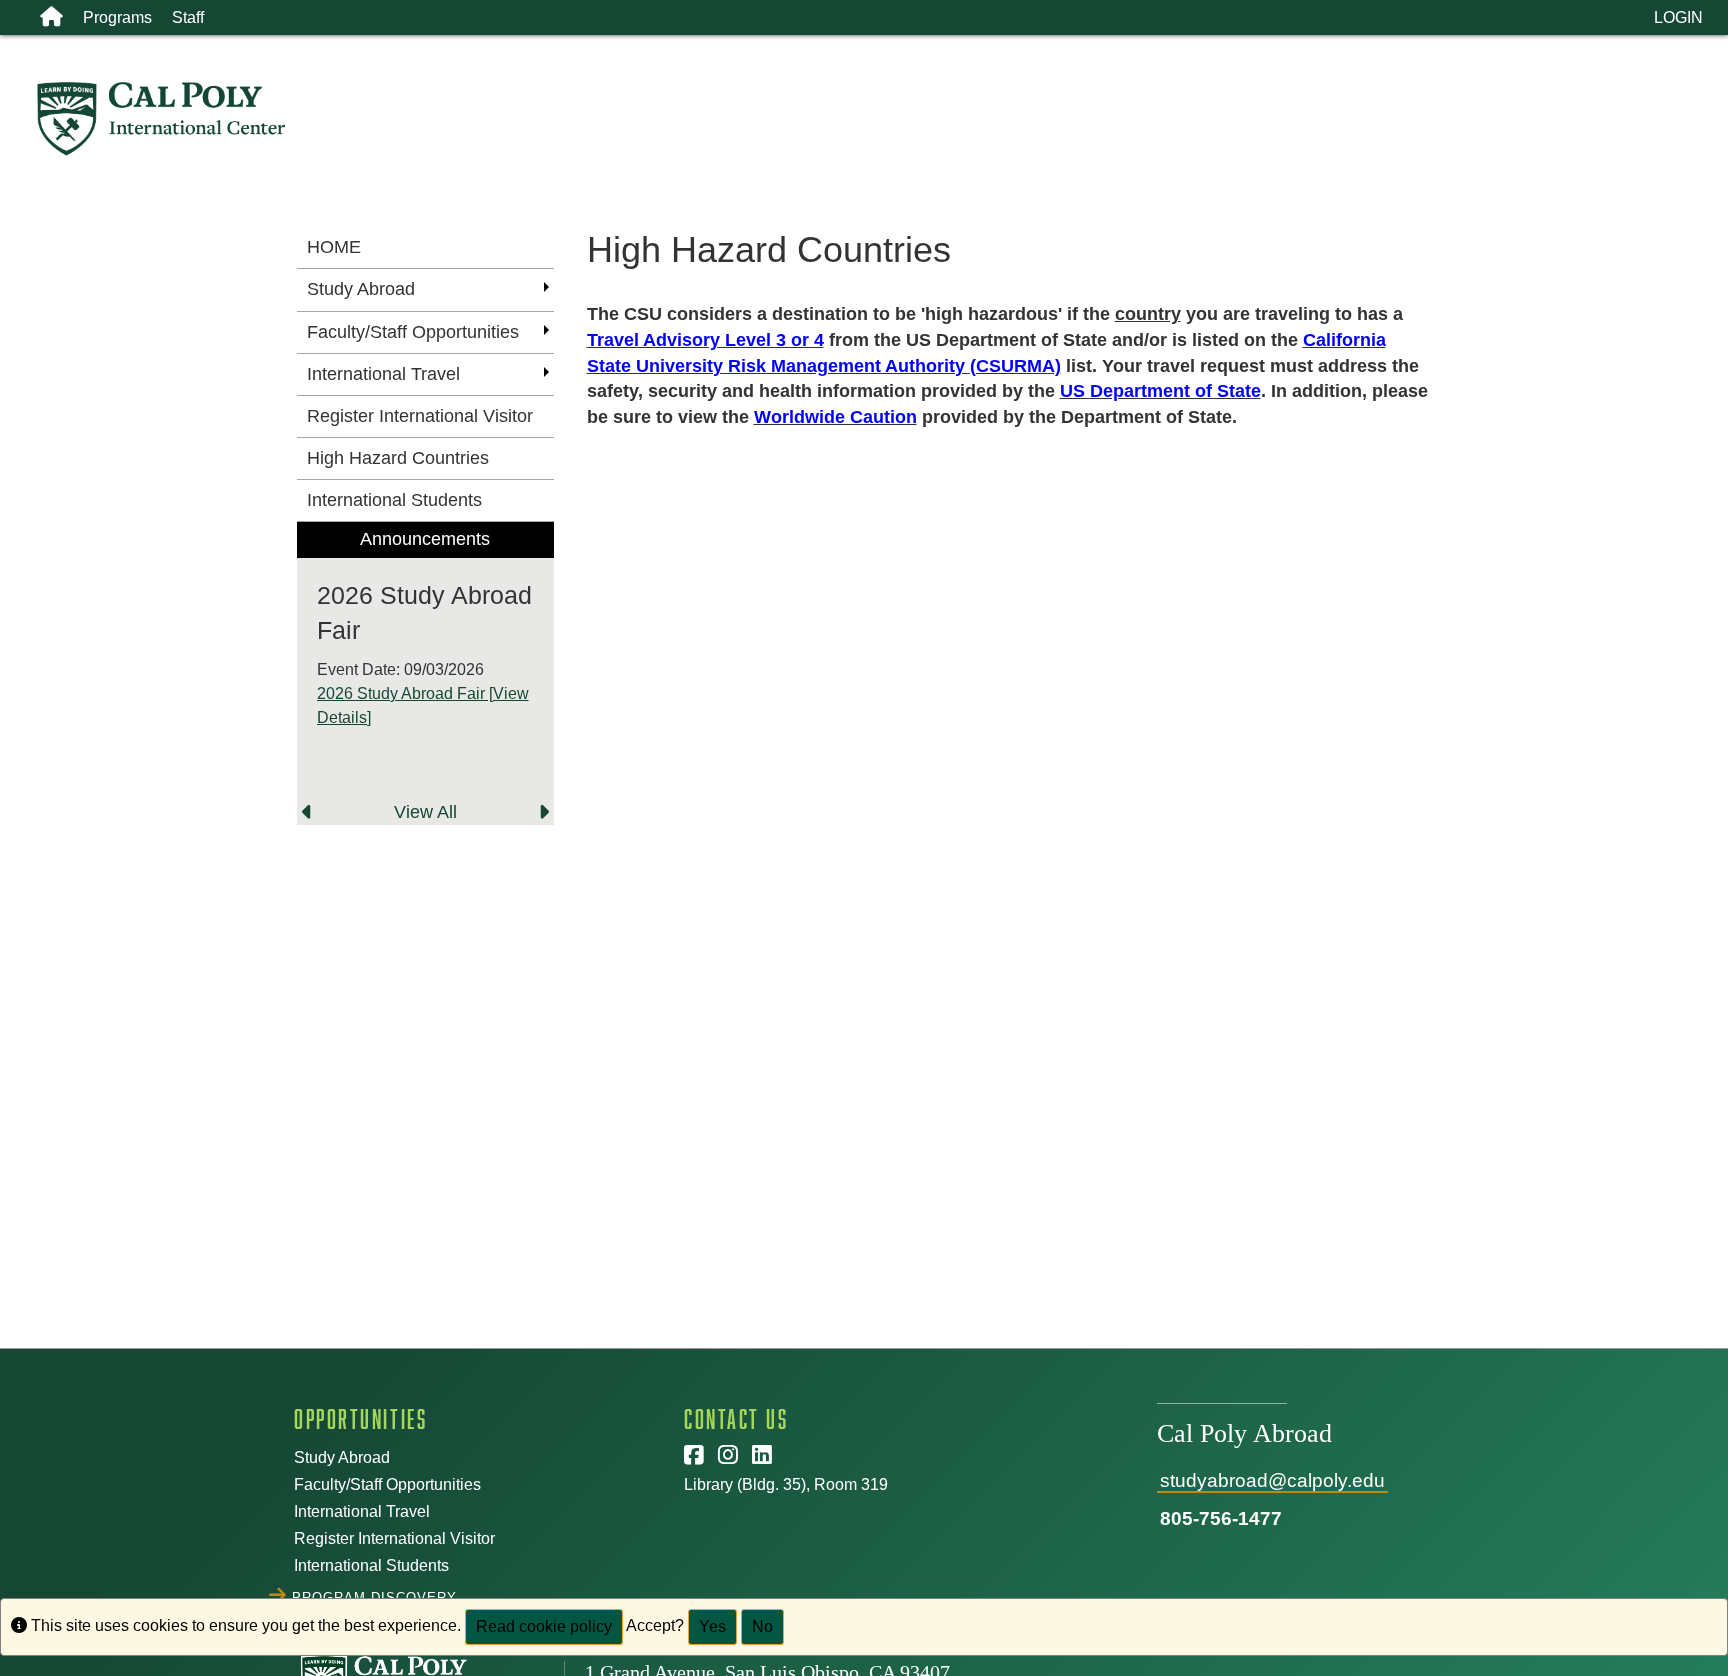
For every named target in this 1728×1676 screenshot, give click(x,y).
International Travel (362, 1511)
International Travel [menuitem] (383, 374)
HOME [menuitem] (334, 247)
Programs (117, 17)
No (762, 1626)
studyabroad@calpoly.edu (1272, 1480)
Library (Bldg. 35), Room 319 (786, 1484)
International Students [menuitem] (394, 500)
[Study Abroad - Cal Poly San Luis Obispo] (881, 119)
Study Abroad (342, 1457)
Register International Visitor (394, 1538)
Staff (188, 17)
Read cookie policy (544, 1626)
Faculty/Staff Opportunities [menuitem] (413, 332)
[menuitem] (425, 673)
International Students (371, 1565)
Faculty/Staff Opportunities (387, 1484)
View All (425, 812)
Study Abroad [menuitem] (361, 289)
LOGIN (1678, 17)
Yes (712, 1626)
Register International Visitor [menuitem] (420, 416)
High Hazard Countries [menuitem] (398, 458)
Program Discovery (375, 1595)
